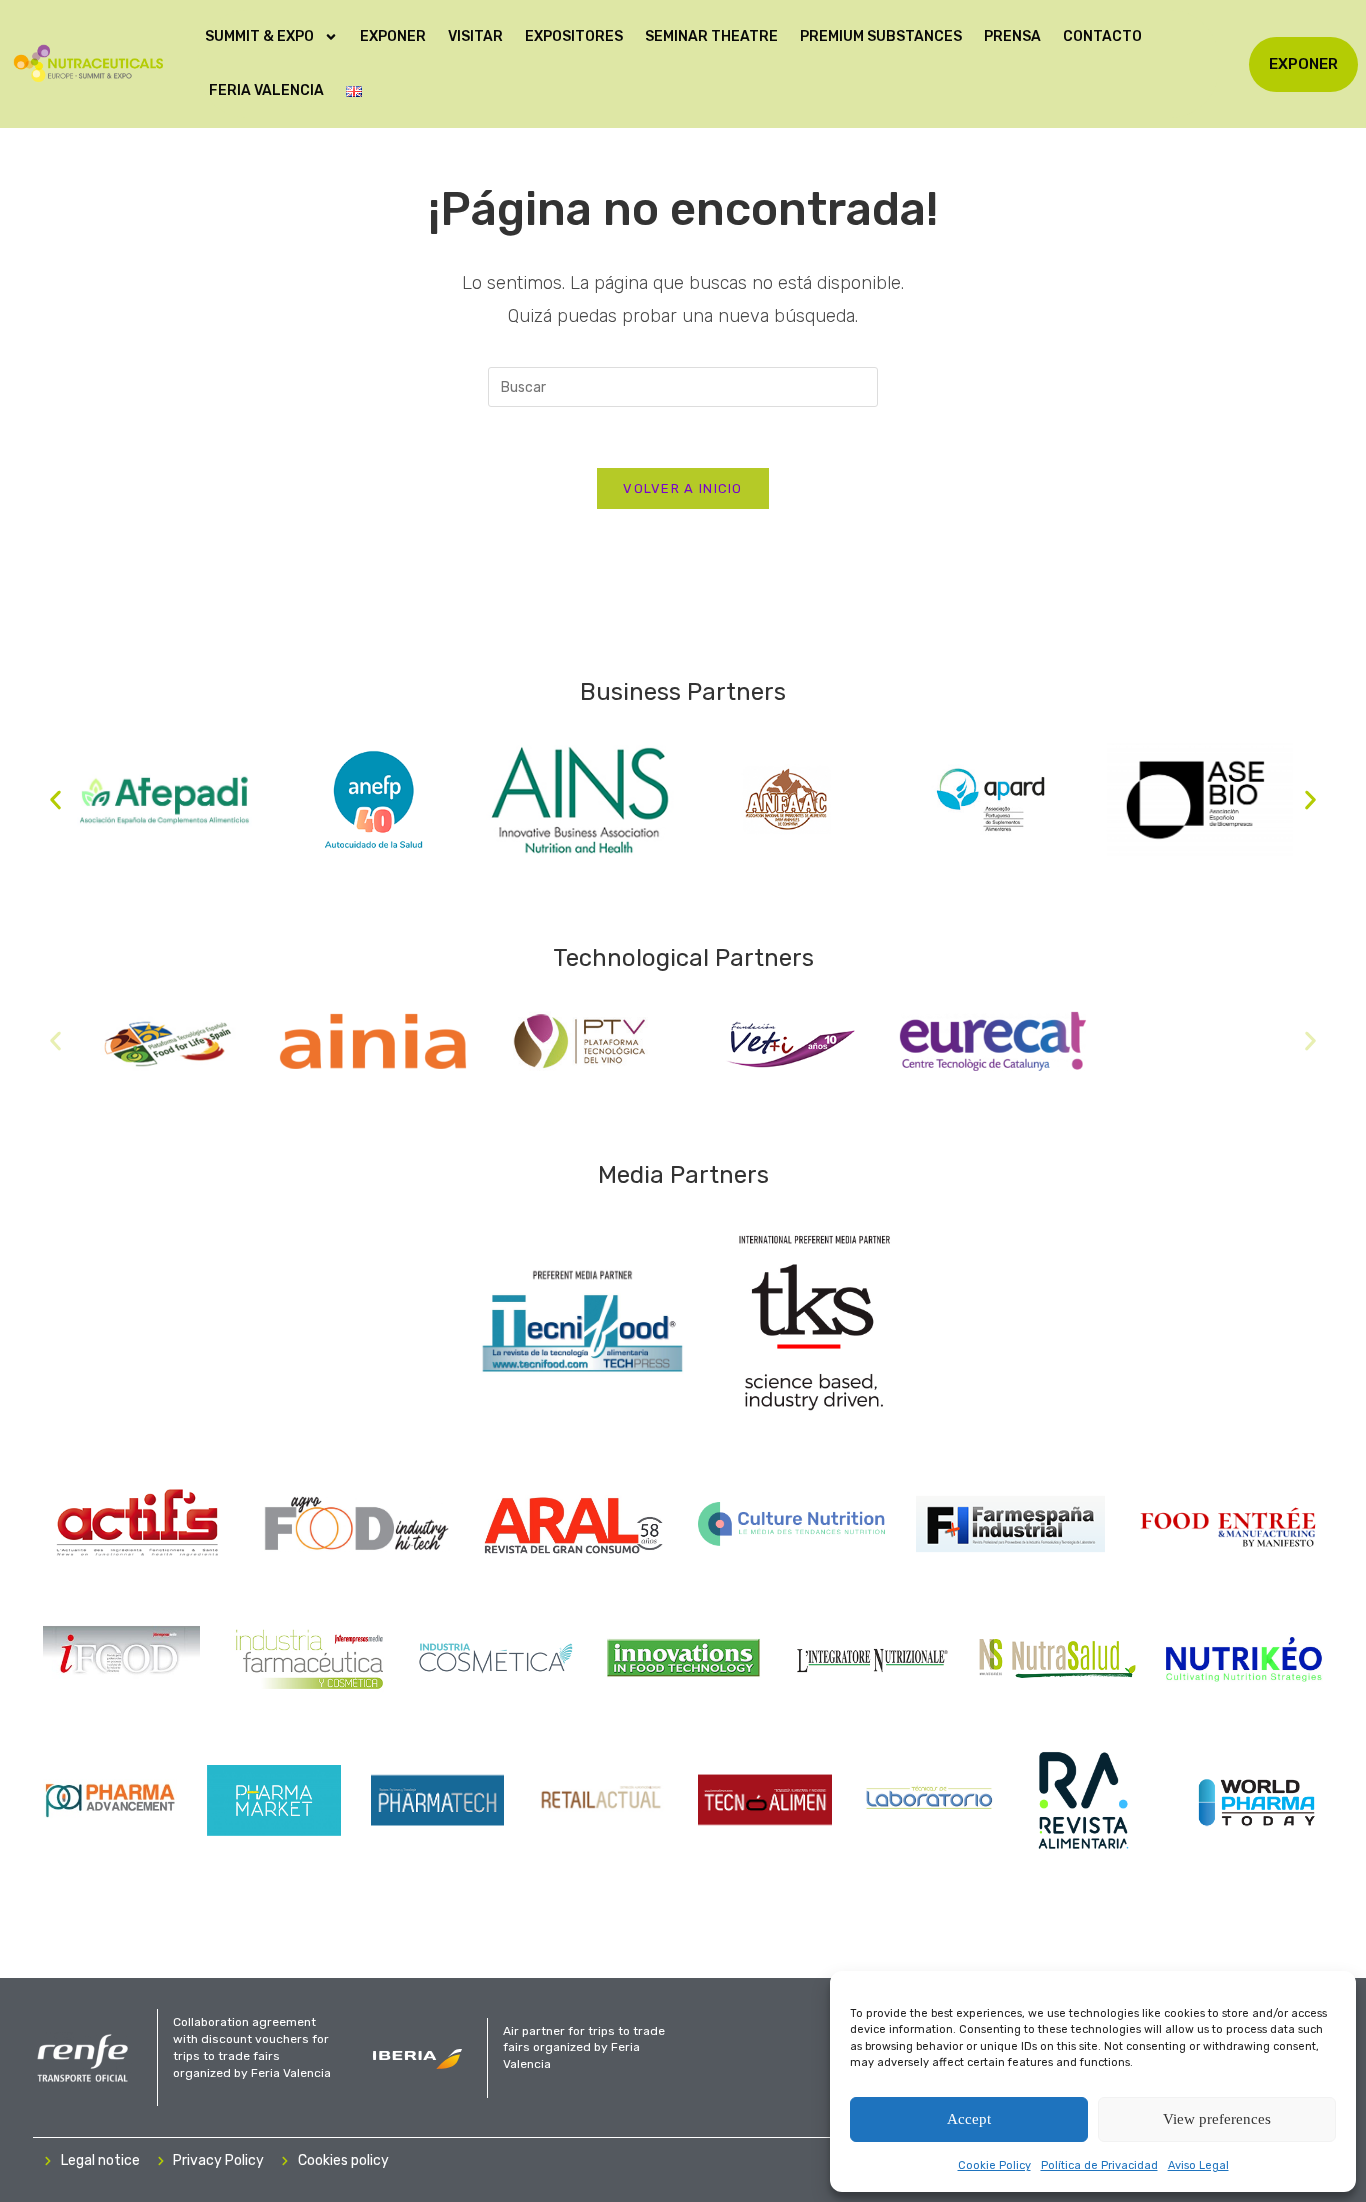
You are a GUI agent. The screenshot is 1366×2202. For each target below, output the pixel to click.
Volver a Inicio (683, 488)
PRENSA (1012, 36)
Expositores (574, 36)
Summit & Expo (259, 36)
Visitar (475, 36)
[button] (55, 799)
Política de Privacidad (1099, 2165)
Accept (969, 2119)
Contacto (1102, 36)
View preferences (1217, 2119)
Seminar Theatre (711, 36)
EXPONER (393, 36)
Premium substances (881, 36)
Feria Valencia (266, 90)
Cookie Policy (994, 2165)
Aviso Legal (1198, 2165)
